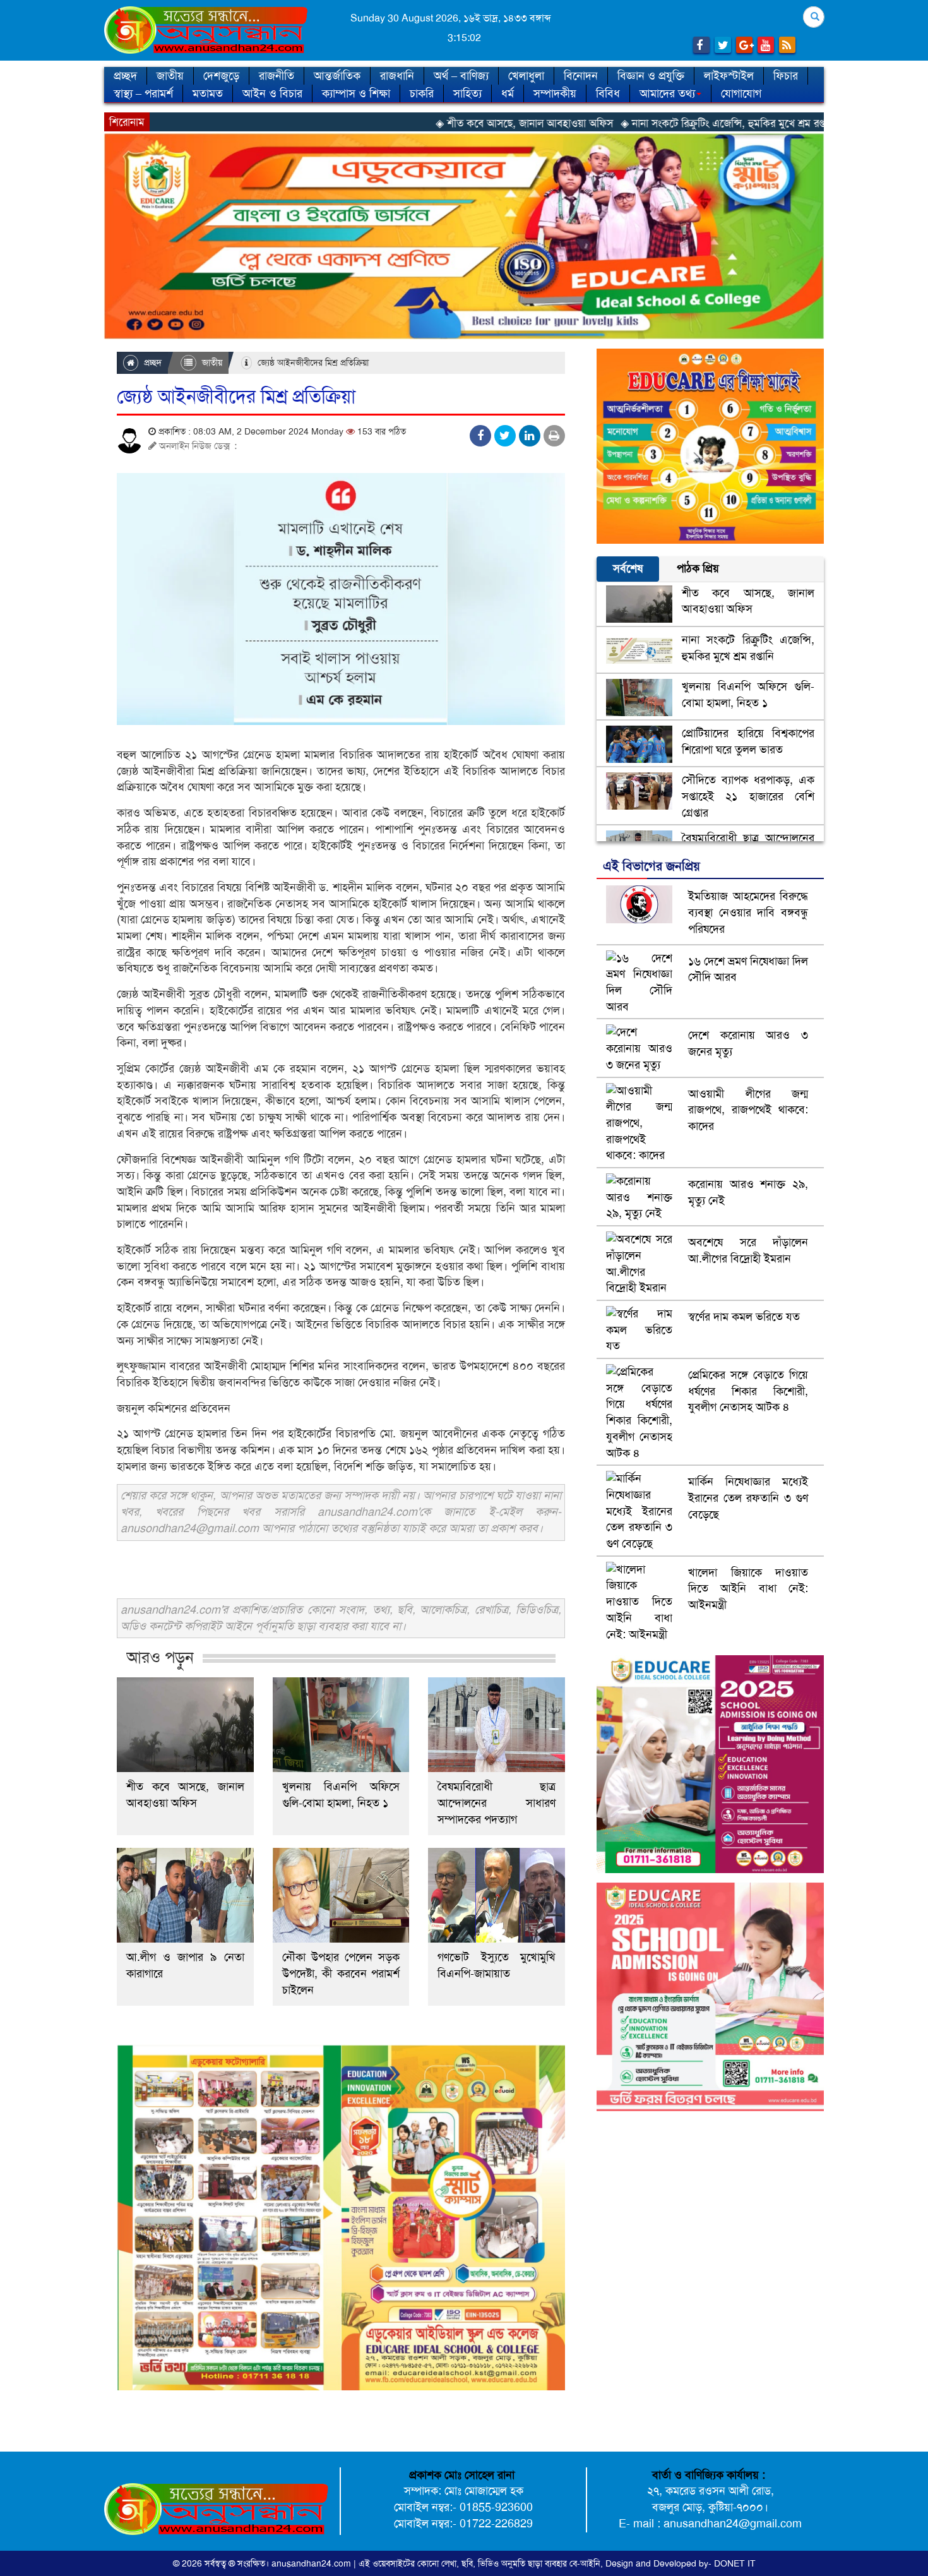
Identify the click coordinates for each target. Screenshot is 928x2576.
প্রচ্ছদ (125, 76)
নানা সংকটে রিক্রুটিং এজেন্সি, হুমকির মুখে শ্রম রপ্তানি (748, 648)
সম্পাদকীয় (555, 93)
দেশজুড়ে (221, 76)
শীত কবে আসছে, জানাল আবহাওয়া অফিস (185, 1795)
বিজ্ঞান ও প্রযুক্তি (651, 76)
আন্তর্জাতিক (337, 76)
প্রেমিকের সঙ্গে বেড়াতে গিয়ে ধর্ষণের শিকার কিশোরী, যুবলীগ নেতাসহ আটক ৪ (748, 1391)
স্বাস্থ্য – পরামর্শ (143, 93)
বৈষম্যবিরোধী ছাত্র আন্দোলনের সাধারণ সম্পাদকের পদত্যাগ (497, 1803)
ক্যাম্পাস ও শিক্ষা (356, 93)
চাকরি (422, 93)
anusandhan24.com (312, 2563)
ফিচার (786, 76)
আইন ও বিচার (272, 93)
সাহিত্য (467, 93)
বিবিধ (608, 93)
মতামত (208, 93)
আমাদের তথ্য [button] (667, 93)
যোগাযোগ (741, 93)
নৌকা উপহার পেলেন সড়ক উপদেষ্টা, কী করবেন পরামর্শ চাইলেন (341, 1974)
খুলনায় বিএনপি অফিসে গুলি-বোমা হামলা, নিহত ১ (341, 1795)
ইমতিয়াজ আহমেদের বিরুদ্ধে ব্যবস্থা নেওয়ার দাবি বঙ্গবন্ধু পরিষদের (748, 912)
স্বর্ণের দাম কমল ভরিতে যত (744, 1317)
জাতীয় (170, 76)
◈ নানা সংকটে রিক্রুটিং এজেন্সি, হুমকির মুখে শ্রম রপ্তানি (614, 123)
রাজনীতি (277, 76)
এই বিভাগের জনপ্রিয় (651, 866)
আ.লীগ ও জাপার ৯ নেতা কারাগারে (185, 1965)
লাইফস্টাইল (729, 76)
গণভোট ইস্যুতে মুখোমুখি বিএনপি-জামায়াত (497, 1965)
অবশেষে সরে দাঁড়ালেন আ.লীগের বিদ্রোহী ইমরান (748, 1250)
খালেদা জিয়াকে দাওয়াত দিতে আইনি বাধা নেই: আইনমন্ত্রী (748, 1589)
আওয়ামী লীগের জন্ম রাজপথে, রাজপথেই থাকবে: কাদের (748, 1110)
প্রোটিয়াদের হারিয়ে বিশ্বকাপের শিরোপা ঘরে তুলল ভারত (748, 741)
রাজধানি (397, 76)
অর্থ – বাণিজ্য (461, 76)
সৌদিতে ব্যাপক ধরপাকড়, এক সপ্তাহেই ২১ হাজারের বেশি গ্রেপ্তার (748, 796)
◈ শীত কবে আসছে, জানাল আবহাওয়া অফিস (410, 123)
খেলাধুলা (526, 76)
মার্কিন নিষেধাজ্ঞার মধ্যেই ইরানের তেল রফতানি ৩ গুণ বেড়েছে (748, 1498)
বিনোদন (581, 76)
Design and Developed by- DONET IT (681, 2563)
